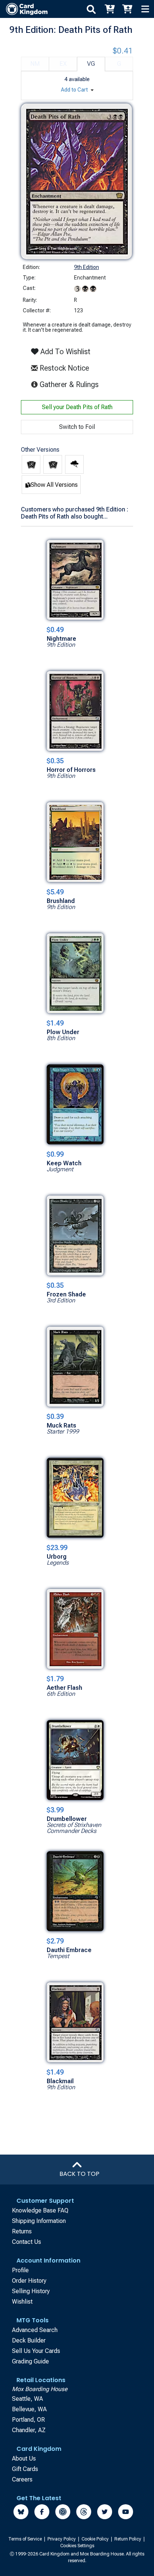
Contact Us (27, 2242)
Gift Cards (25, 2469)
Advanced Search (35, 2330)
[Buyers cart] (109, 9)
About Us (24, 2459)
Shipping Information (39, 2221)
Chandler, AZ (29, 2430)
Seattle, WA (27, 2399)
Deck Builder (29, 2340)
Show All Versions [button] (54, 485)
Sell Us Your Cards (36, 2351)
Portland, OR (28, 2420)
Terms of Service (26, 2539)
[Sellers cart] (127, 9)
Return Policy (128, 2539)
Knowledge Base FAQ (40, 2210)
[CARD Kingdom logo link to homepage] (24, 9)
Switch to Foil (77, 427)
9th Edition (87, 267)
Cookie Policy (96, 2539)
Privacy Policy (62, 2539)
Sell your (77, 407)
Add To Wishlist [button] (64, 352)
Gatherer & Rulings (70, 384)
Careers (22, 2479)
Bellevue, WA (29, 2409)
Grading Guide (30, 2361)
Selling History (31, 2291)
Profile (20, 2270)
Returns (22, 2231)
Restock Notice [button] (63, 368)
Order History (29, 2281)
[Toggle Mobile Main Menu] (145, 9)
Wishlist (22, 2302)
